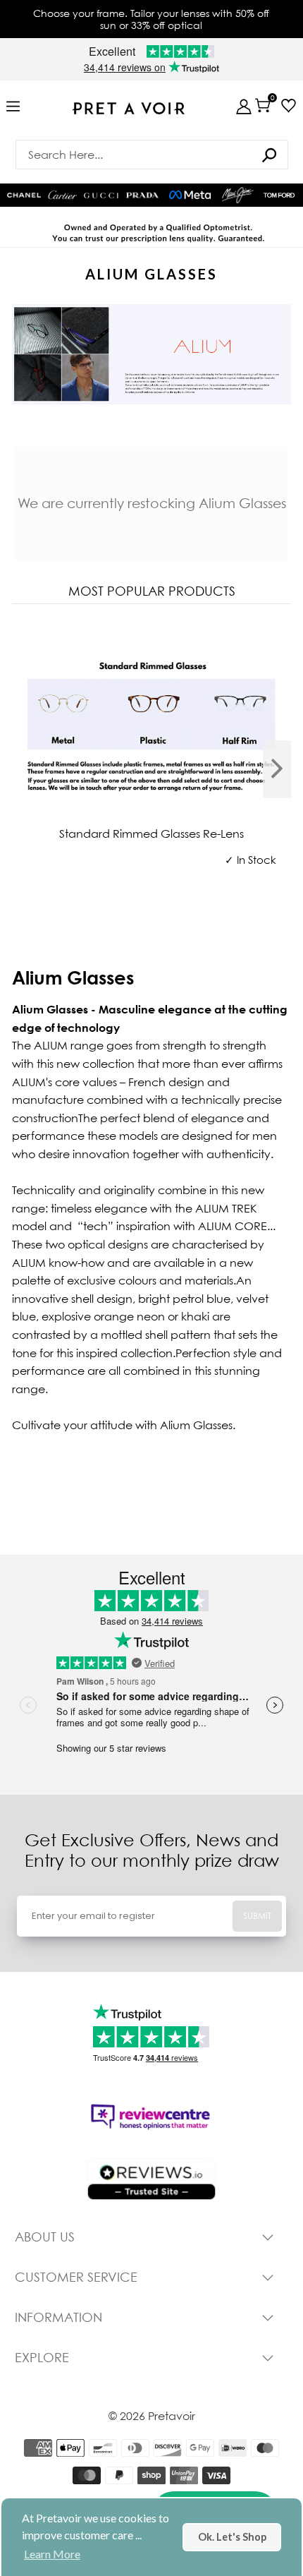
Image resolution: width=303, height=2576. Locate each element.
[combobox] (152, 155)
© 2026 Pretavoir (152, 2416)
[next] (277, 769)
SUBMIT (257, 1916)
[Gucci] (101, 195)
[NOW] (269, 155)
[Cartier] (62, 194)
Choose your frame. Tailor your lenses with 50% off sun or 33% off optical (151, 19)
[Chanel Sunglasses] (24, 195)
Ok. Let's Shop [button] (232, 2537)
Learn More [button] (52, 2554)
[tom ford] (279, 195)
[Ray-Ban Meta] (190, 195)
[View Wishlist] (289, 106)
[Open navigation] (13, 107)
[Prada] (142, 195)
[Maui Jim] (237, 195)
